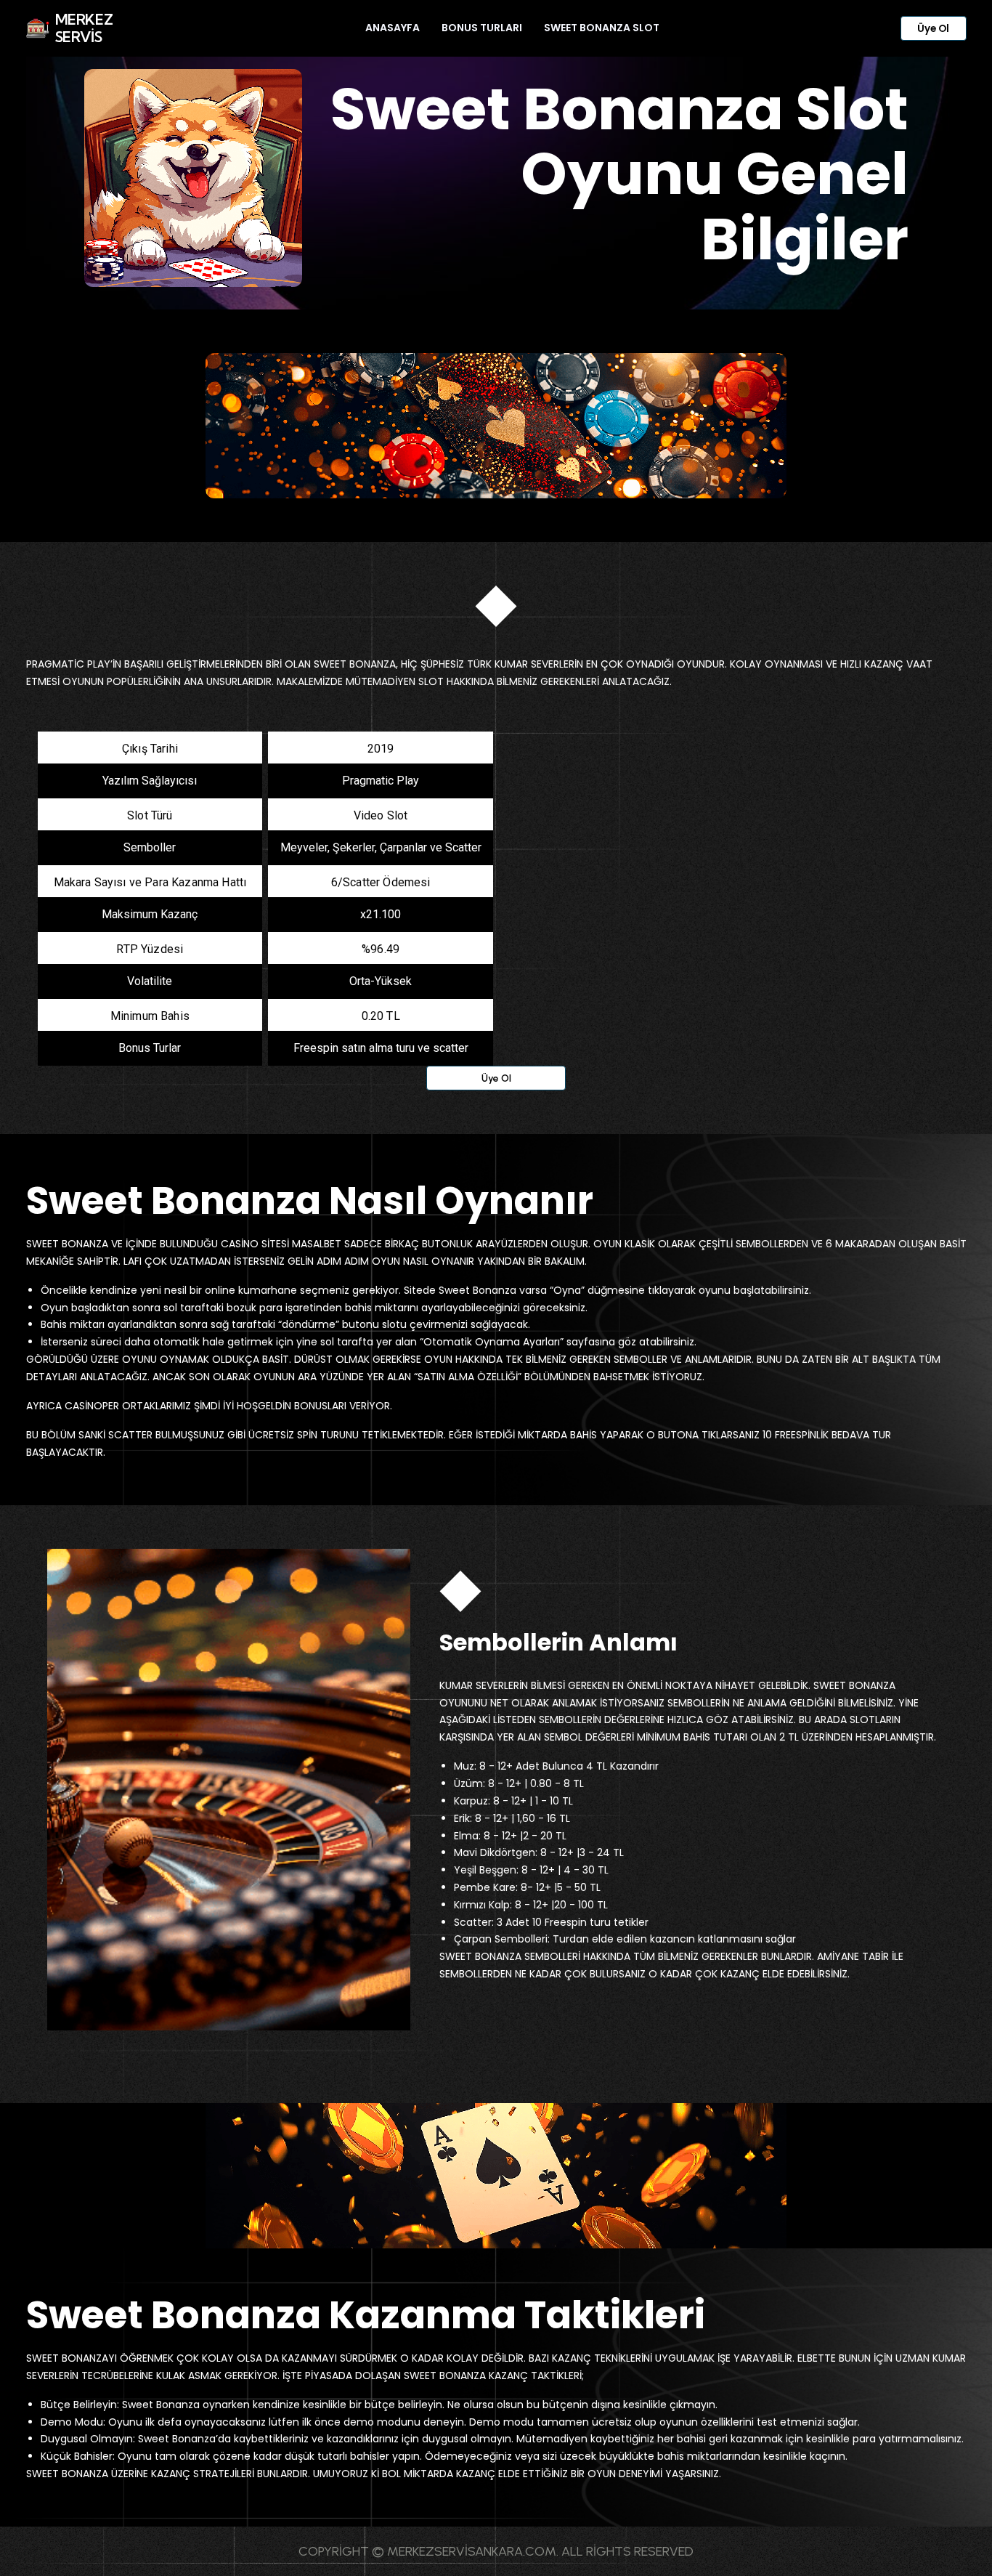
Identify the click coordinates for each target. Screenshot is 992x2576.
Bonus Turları (482, 28)
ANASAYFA (393, 28)
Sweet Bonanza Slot (602, 28)
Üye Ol (933, 29)
